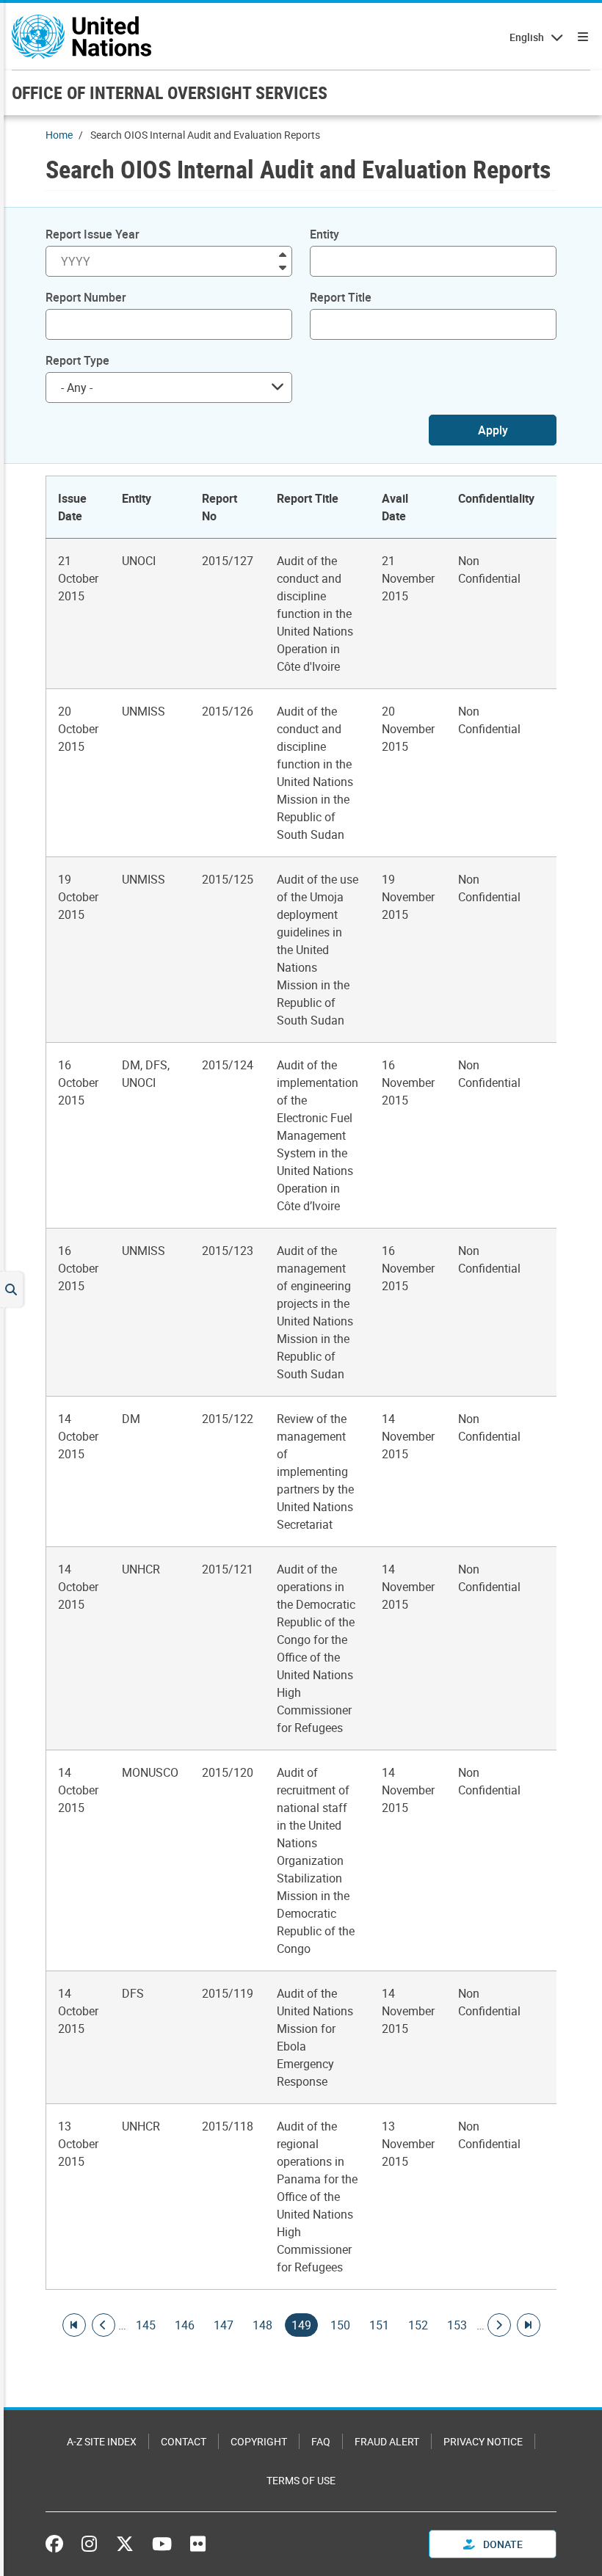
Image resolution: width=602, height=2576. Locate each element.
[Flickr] (198, 2544)
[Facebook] (58, 2544)
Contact (184, 2441)
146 (185, 2325)
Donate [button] (502, 2544)
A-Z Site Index (102, 2441)
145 (146, 2325)
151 (379, 2325)
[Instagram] (89, 2544)
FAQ (321, 2441)
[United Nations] (81, 37)
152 (418, 2325)
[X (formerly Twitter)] (125, 2544)
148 (262, 2325)
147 (224, 2325)
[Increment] (283, 254)
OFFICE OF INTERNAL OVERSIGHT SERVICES (170, 92)
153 (457, 2325)
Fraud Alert (387, 2441)
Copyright (259, 2441)
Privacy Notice (483, 2441)
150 (340, 2325)
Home (59, 135)
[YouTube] (162, 2544)
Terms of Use (301, 2480)
